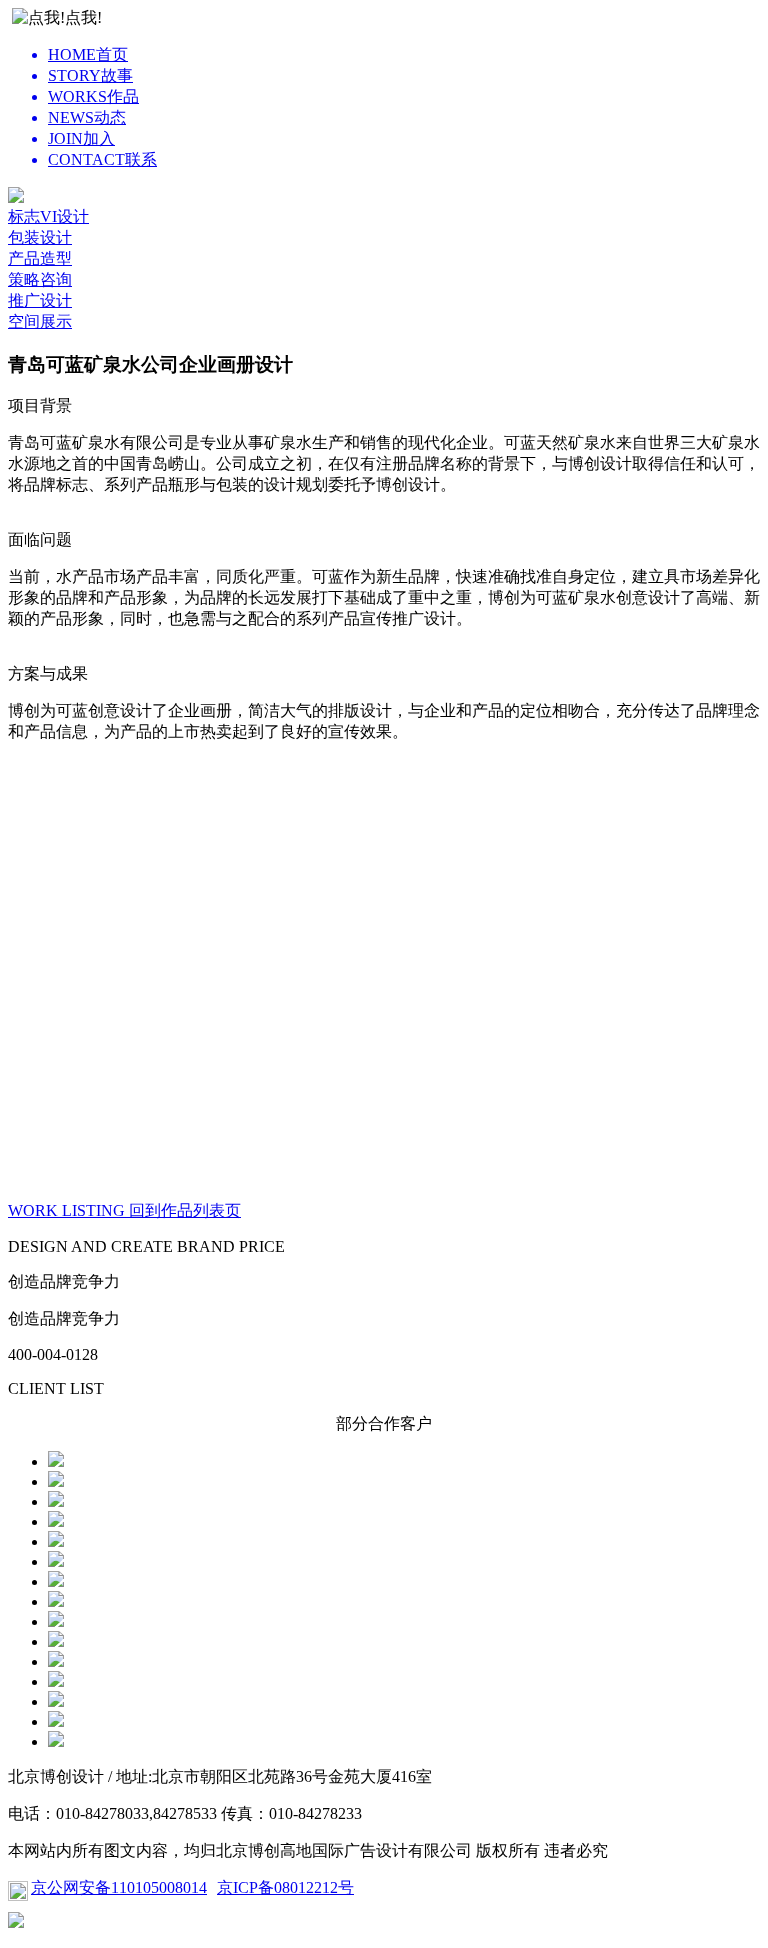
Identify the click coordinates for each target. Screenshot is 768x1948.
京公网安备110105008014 (119, 1887)
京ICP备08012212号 (285, 1887)
